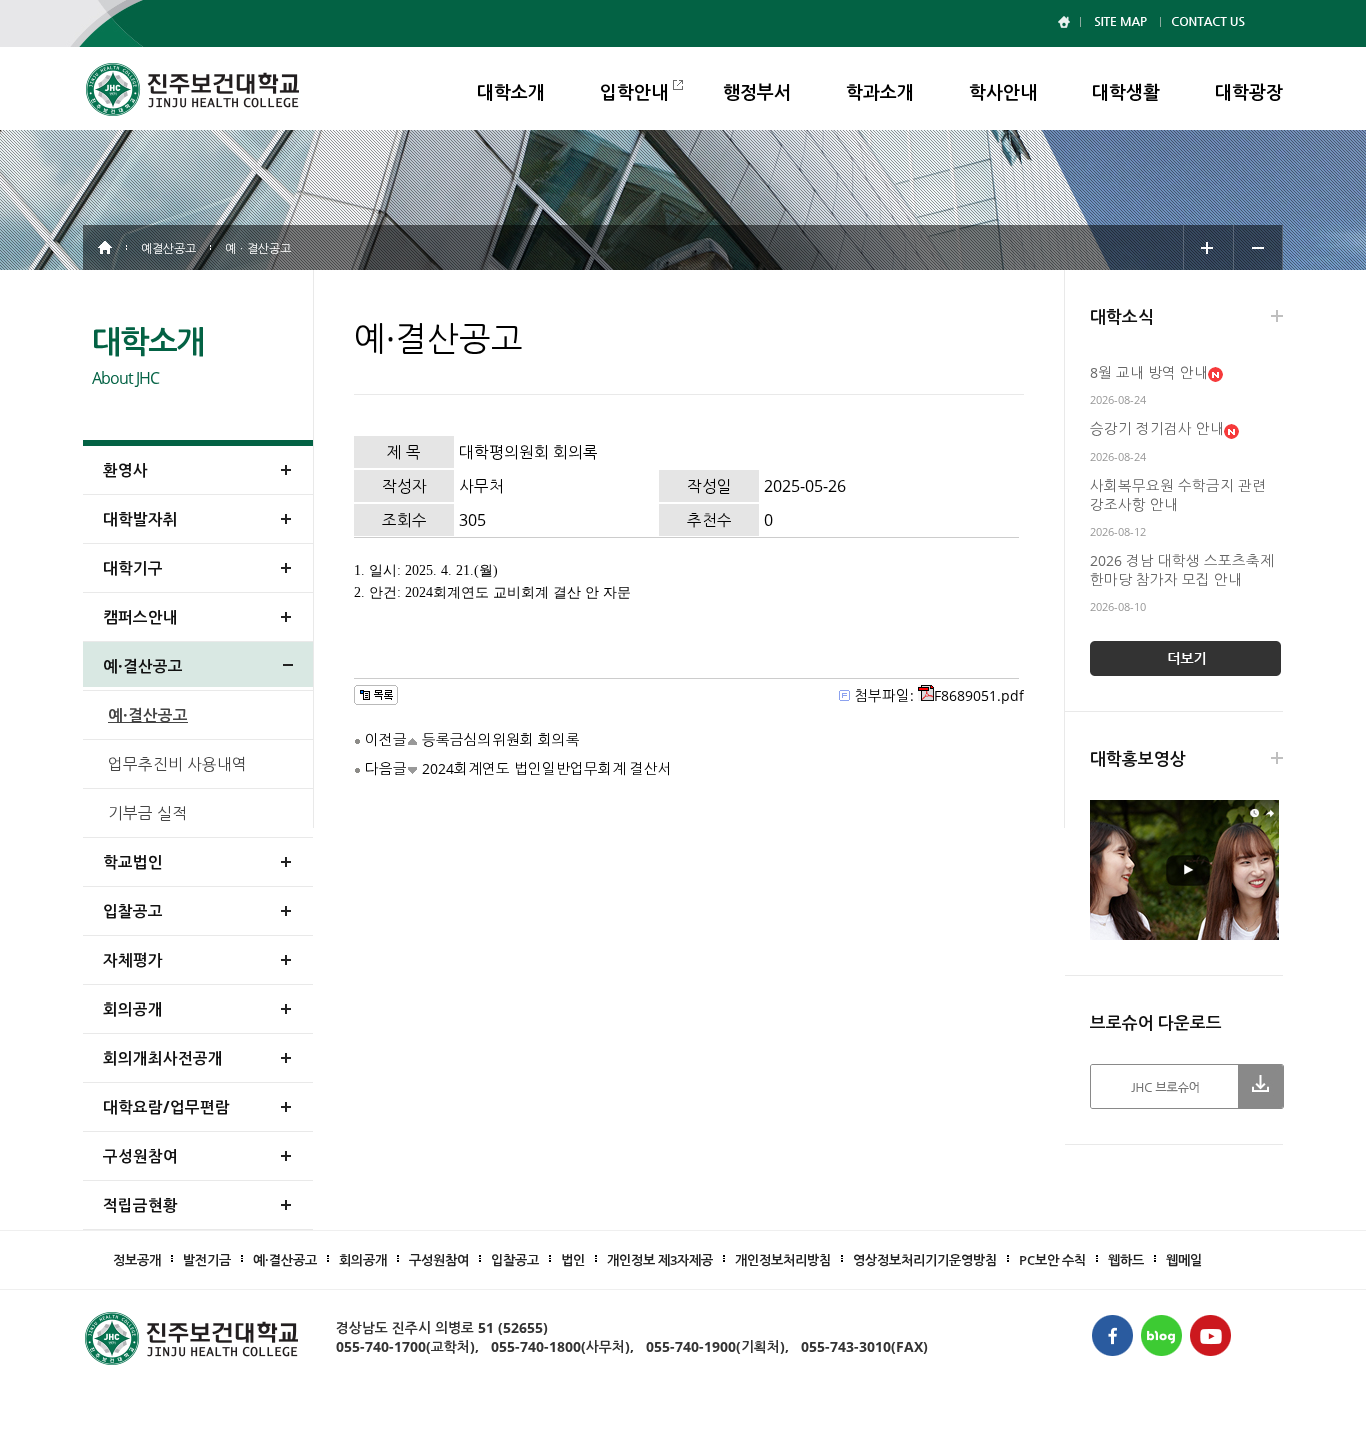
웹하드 (1126, 1260)
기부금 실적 (147, 813)
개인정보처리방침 (783, 1260)
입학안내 (634, 92)
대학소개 (511, 92)
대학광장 (1249, 92)
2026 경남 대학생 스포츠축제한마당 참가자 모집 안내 (1182, 570)
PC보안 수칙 (1052, 1260)
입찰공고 (515, 1260)
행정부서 (757, 92)
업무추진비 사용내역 (177, 764)
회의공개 (363, 1260)
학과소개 (880, 92)
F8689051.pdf (979, 695)
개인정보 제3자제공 (660, 1260)
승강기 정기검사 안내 (1157, 428)
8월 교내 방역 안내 (1149, 372)
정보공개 (137, 1260)
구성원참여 (439, 1260)
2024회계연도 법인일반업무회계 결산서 (547, 768)
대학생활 (1126, 92)
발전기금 (207, 1260)
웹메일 (1184, 1260)
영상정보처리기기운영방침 (925, 1260)
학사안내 (1003, 92)
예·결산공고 (148, 715)
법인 (573, 1260)
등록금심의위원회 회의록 (501, 739)
